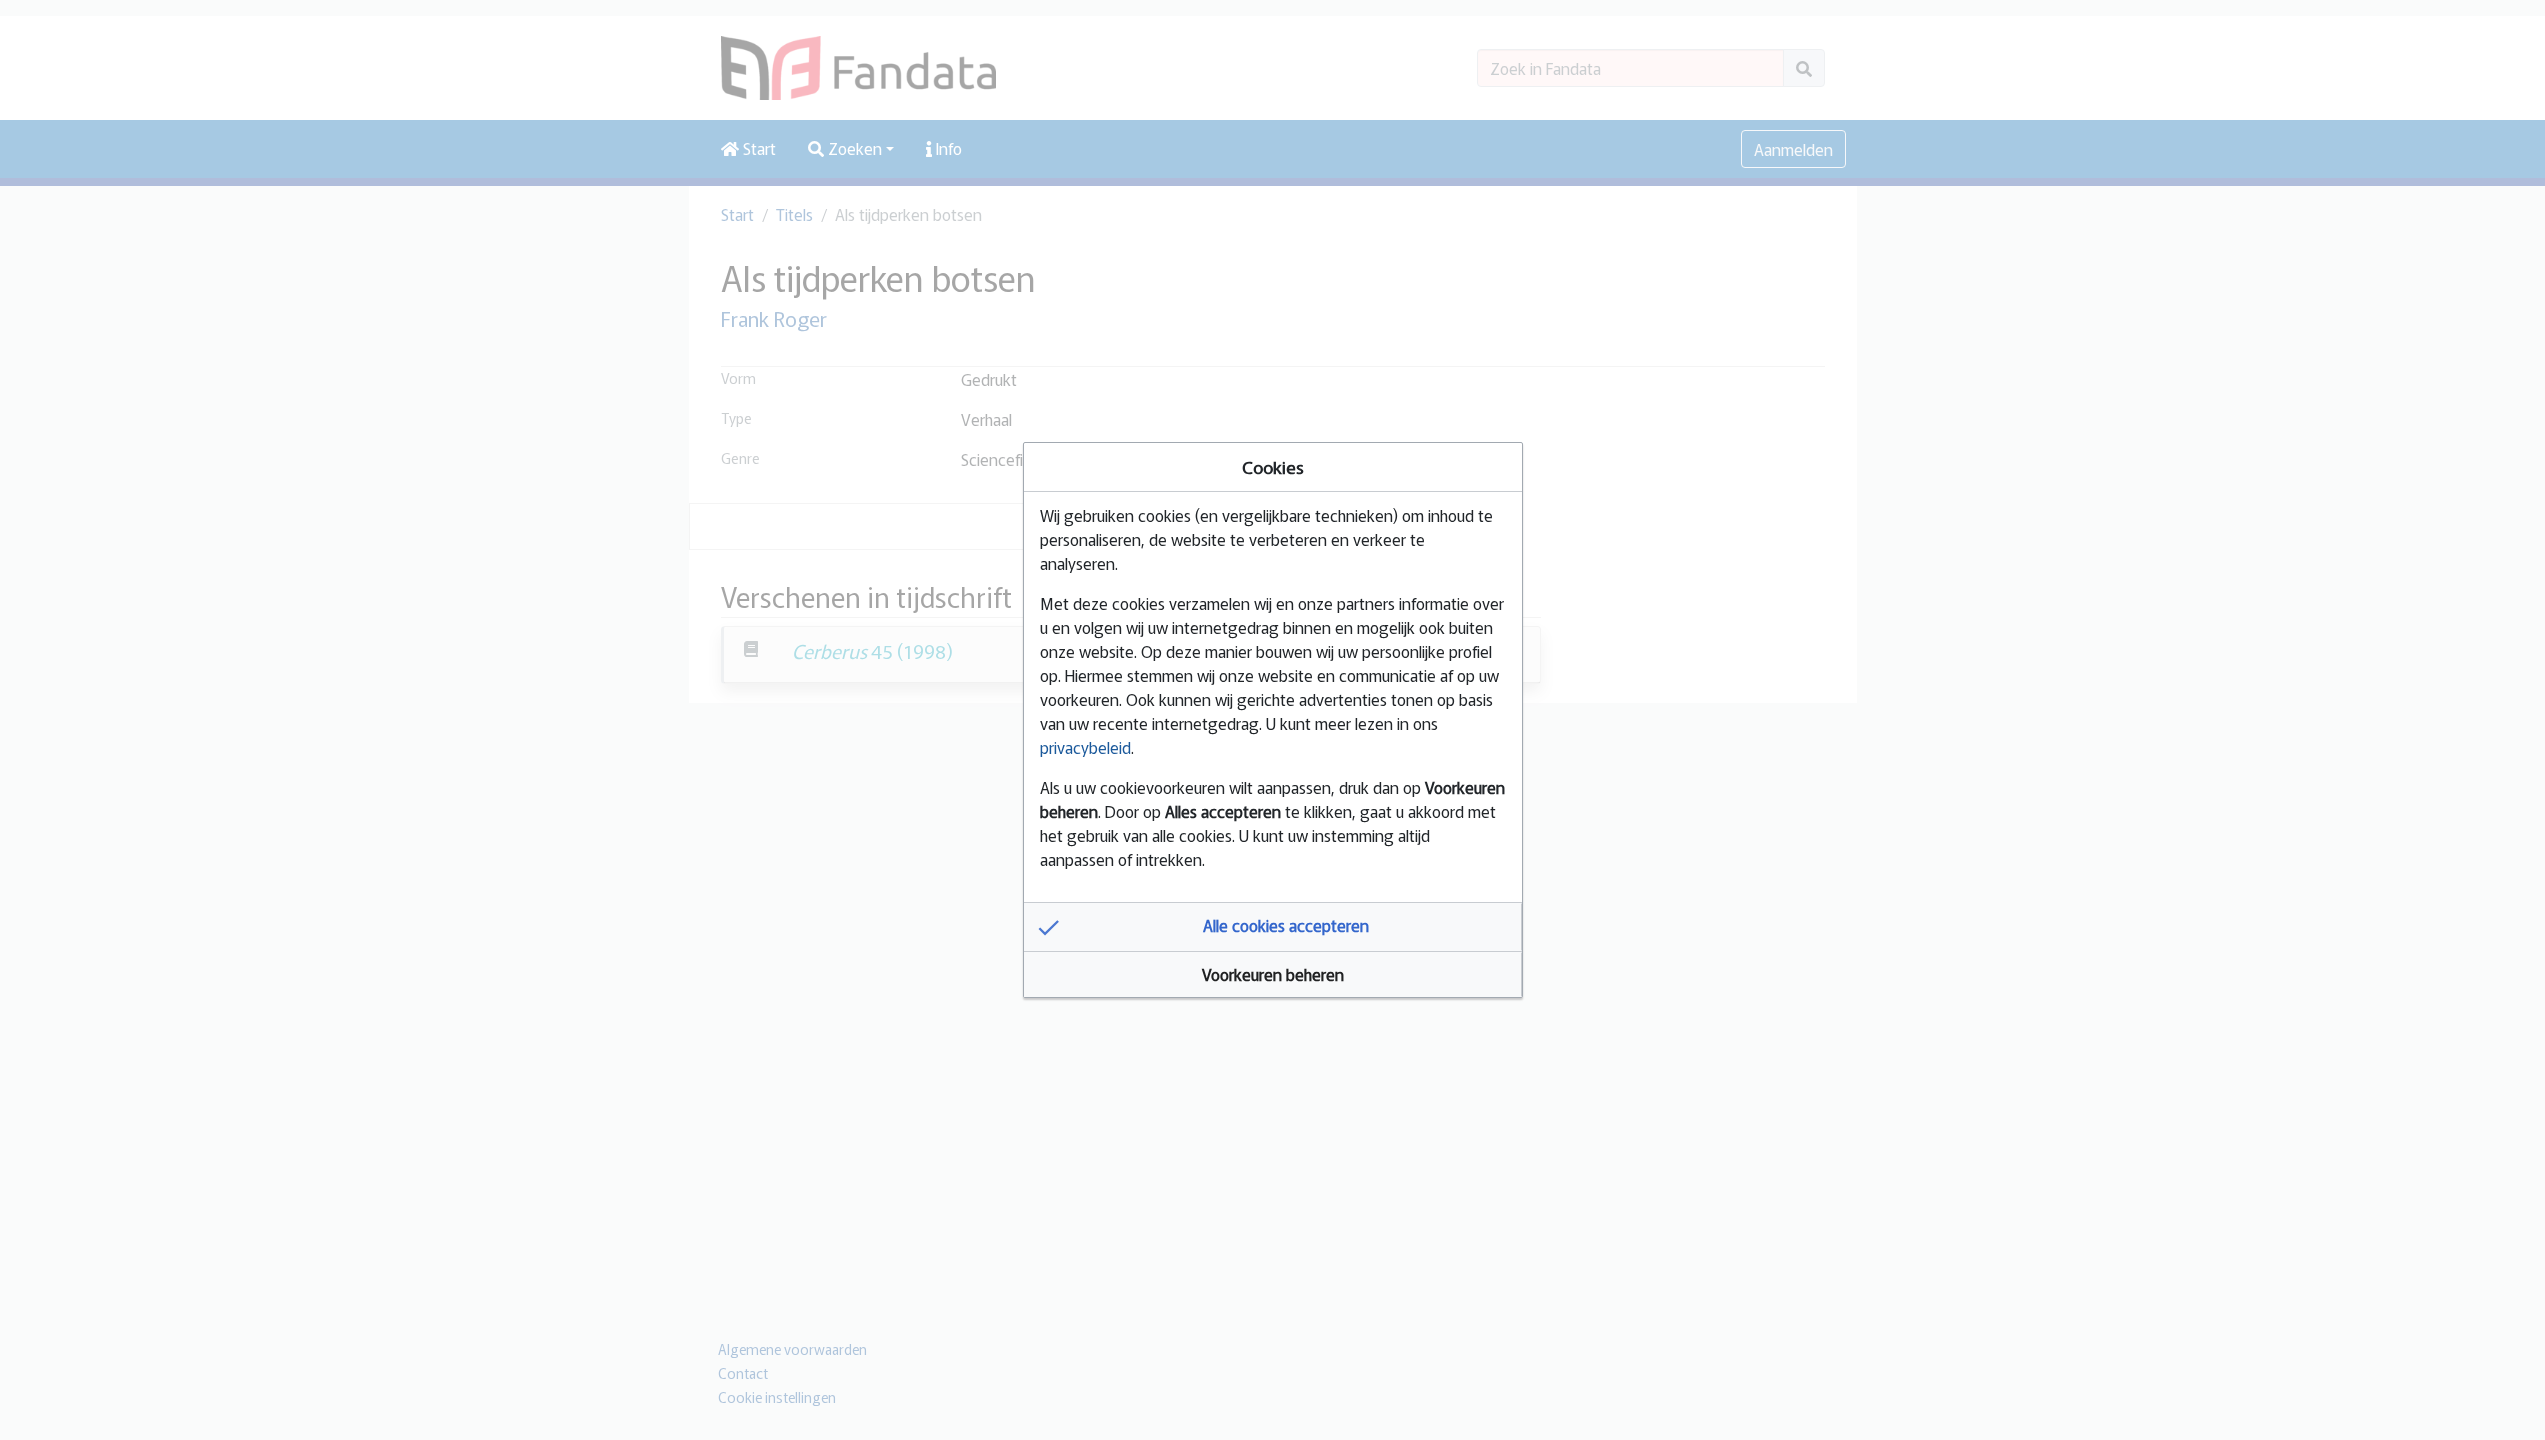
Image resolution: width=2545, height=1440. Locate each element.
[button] (1273, 927)
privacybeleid (1085, 747)
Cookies (1273, 466)
